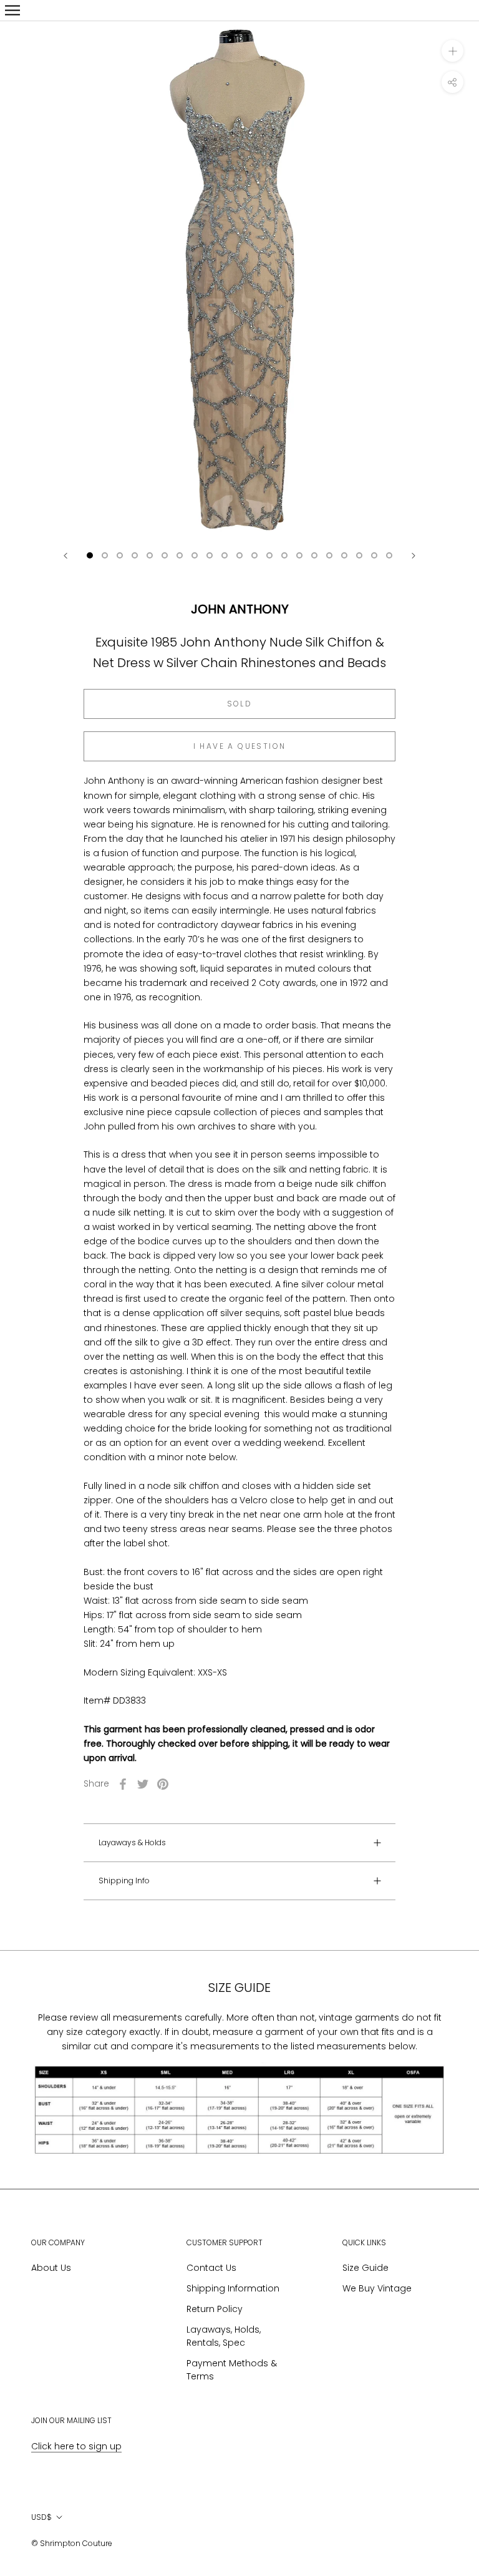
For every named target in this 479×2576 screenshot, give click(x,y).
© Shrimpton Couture (72, 2543)
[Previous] (65, 556)
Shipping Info (124, 1881)
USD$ (41, 2517)
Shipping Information (233, 2288)
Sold (240, 704)
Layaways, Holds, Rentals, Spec (224, 2336)
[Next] (414, 556)
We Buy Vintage (377, 2288)
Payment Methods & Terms (232, 2370)
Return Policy (215, 2309)
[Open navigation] (12, 10)
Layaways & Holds (132, 1842)
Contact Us (211, 2268)
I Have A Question (240, 746)
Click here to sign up (76, 2446)
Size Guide (365, 2268)
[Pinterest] (163, 1784)
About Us (51, 2268)
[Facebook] (123, 1784)
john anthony (240, 609)
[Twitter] (143, 1784)
